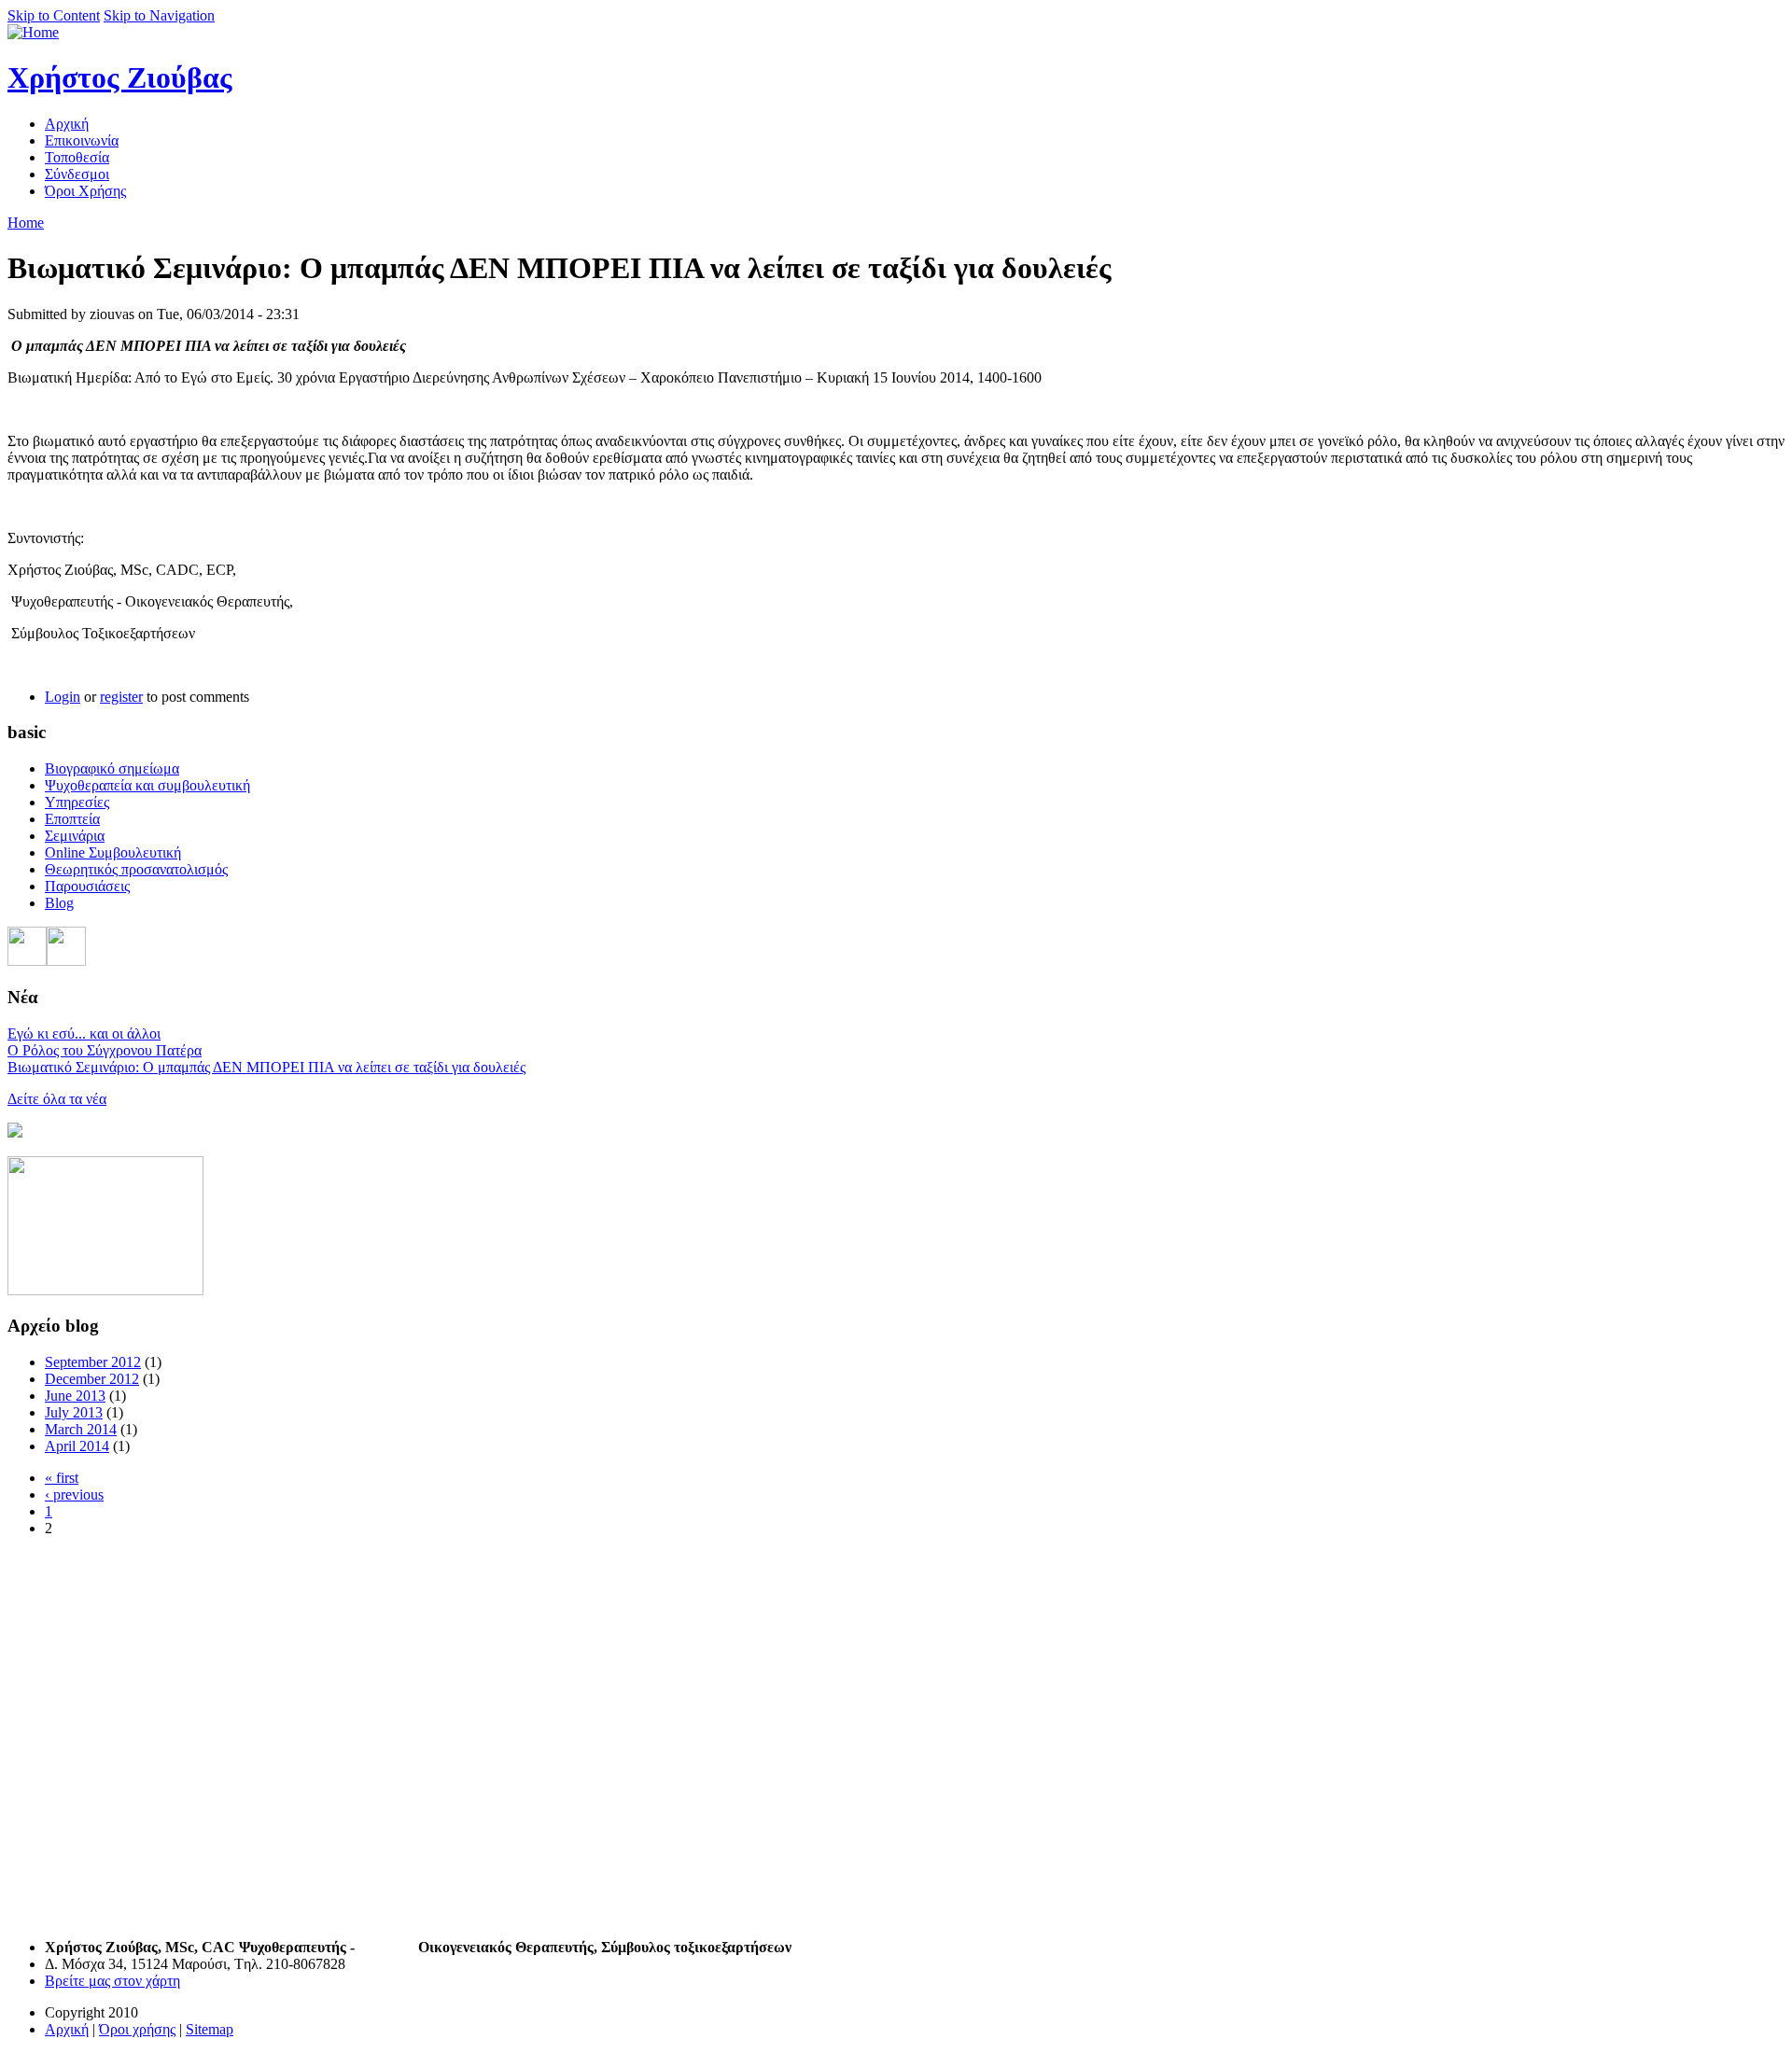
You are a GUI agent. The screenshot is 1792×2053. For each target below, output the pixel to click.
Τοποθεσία (77, 157)
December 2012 (92, 1379)
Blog (59, 903)
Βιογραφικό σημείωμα (112, 768)
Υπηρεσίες (77, 802)
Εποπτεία (72, 819)
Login (63, 697)
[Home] (33, 32)
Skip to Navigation (159, 15)
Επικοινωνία (82, 140)
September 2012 (93, 1362)
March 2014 (81, 1429)
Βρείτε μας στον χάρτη (112, 1981)
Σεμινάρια (75, 836)
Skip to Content (54, 15)
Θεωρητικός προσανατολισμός (136, 869)
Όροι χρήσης (137, 2029)
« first (62, 1478)
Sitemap (210, 2029)
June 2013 (75, 1396)
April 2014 (77, 1446)
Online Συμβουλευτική (113, 852)
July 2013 (74, 1412)
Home (26, 223)
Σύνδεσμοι (77, 174)
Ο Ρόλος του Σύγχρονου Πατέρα (105, 1050)
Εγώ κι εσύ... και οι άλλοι (84, 1033)
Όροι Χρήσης (85, 191)
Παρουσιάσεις (87, 886)
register (121, 697)
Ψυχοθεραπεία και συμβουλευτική (147, 785)
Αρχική (67, 124)
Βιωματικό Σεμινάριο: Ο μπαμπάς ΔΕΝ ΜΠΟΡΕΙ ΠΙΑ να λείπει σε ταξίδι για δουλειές (266, 1067)
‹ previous (74, 1494)
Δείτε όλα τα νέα (57, 1099)
